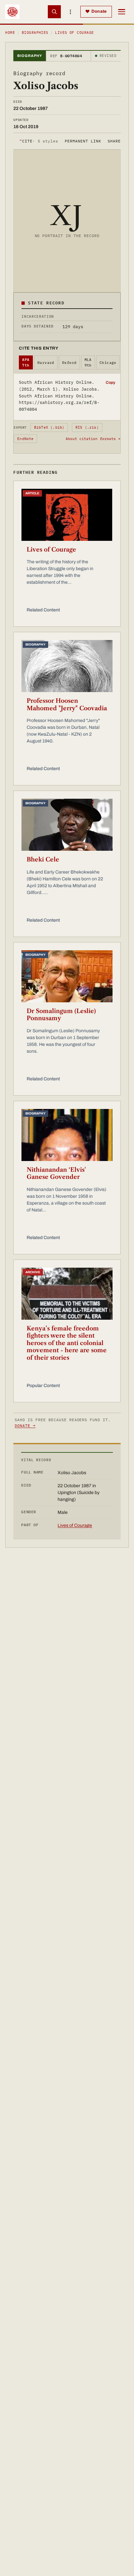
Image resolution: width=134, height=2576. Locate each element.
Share (114, 141)
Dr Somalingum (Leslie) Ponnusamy (61, 1015)
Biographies (35, 33)
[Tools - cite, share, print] (71, 12)
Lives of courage (74, 33)
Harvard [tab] (46, 363)
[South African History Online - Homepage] (12, 12)
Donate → (25, 1426)
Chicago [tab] (108, 363)
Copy (110, 382)
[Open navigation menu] (122, 12)
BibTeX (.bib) (49, 427)
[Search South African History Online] (54, 12)
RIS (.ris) (87, 427)
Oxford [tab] (69, 363)
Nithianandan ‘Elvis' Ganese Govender (56, 1174)
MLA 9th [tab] (88, 362)
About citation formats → (93, 439)
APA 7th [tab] (26, 362)
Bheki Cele (43, 860)
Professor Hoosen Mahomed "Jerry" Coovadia (67, 705)
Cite (39, 141)
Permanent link (83, 141)
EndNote (26, 439)
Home (10, 33)
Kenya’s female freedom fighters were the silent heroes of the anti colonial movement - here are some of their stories (67, 1343)
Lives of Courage (51, 550)
